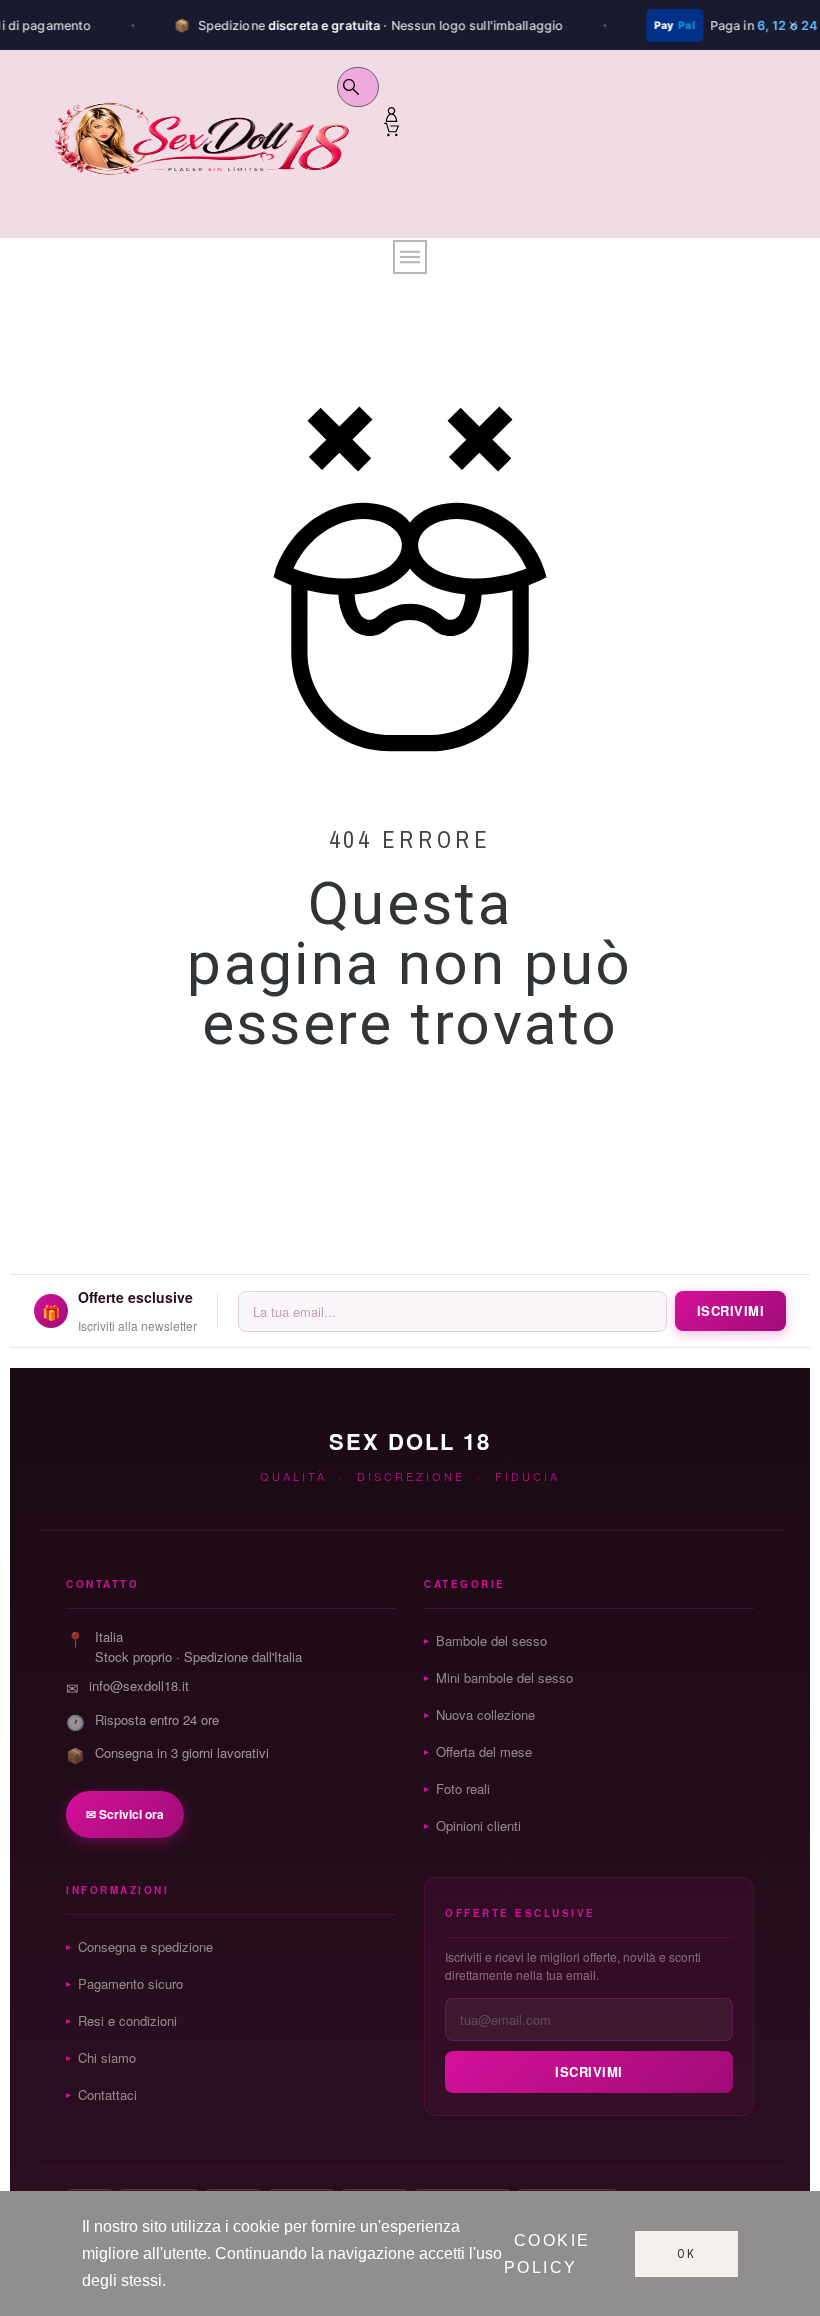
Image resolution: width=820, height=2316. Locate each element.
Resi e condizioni (127, 2020)
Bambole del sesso (491, 1640)
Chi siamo (107, 2057)
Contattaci (107, 2094)
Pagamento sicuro (130, 1983)
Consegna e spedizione (145, 1946)
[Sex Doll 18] (201, 147)
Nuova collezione (485, 1714)
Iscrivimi (731, 1310)
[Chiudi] (793, 25)
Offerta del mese (484, 1751)
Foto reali (463, 1788)
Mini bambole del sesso (504, 1677)
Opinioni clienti (478, 1825)
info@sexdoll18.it (139, 1685)
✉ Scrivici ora (125, 1814)
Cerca (354, 87)
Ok (686, 2254)
